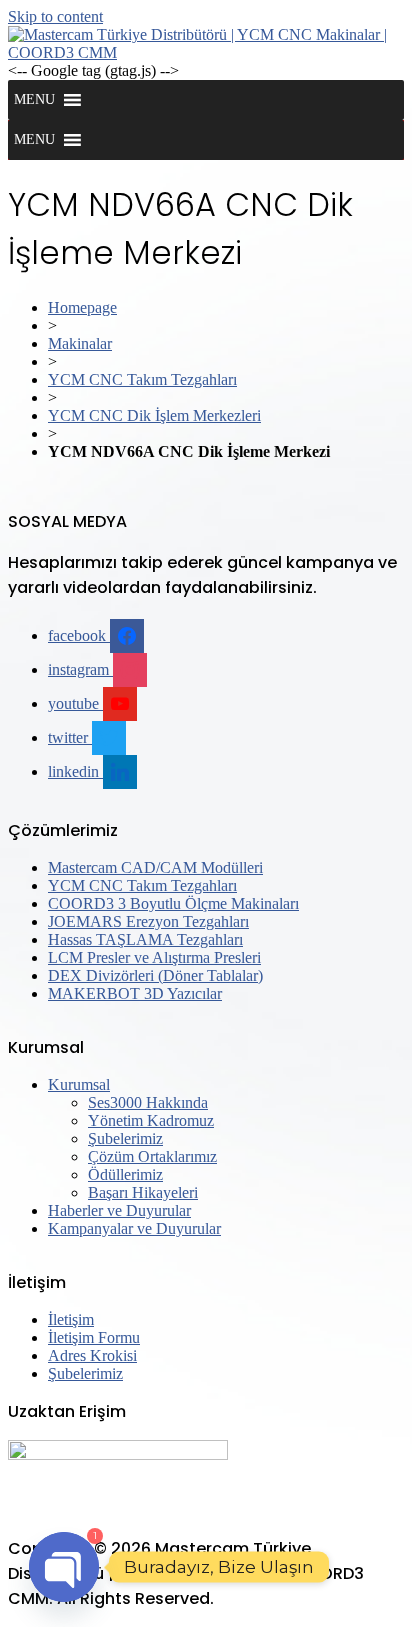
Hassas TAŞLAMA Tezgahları (145, 939)
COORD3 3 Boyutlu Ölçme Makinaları (173, 903)
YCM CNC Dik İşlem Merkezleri (154, 415)
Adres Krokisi (92, 1355)
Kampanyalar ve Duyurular (134, 1228)
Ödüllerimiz (125, 1174)
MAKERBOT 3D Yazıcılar (135, 993)
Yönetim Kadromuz (151, 1120)
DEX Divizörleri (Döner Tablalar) (155, 975)
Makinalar (80, 343)
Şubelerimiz (125, 1138)
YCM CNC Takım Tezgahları (142, 379)
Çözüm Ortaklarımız (152, 1156)
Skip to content (55, 16)
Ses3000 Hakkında (148, 1102)
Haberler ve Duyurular (119, 1210)
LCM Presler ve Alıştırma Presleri (154, 957)
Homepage (82, 307)
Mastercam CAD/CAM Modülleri (155, 867)
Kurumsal (79, 1084)
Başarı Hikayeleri (143, 1192)
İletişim (71, 1319)
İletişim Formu (94, 1337)
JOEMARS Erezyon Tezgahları (148, 921)
